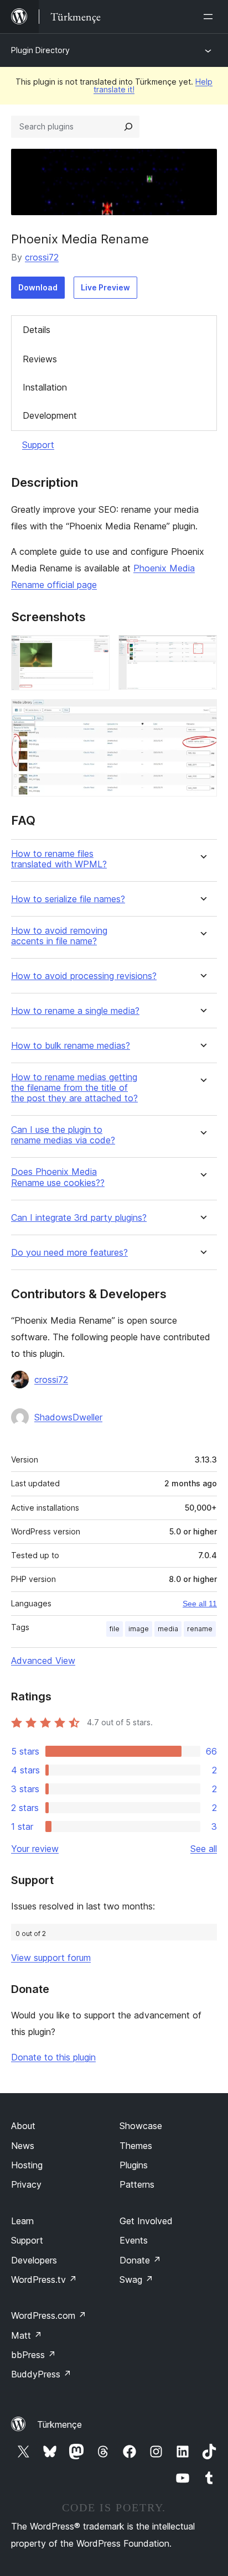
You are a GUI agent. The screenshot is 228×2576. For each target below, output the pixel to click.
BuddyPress (41, 2374)
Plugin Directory (40, 50)
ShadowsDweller (68, 1417)
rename (200, 1629)
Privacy (26, 2184)
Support (38, 445)
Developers (34, 2260)
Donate (140, 2260)
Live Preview (105, 287)
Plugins (134, 2165)
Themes (136, 2146)
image (139, 1629)
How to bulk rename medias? (71, 1046)
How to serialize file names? (68, 899)
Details (37, 330)
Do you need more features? (69, 1253)
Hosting (27, 2165)
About (23, 2126)
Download (38, 287)
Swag (136, 2280)
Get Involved (146, 2221)
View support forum (51, 1958)
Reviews (40, 359)
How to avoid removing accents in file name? (59, 936)
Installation (45, 387)
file (115, 1629)
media (168, 1629)
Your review (35, 1849)
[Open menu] (210, 17)
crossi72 (42, 257)
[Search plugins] (128, 127)
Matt (27, 2335)
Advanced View (43, 1661)
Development (50, 415)
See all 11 (200, 1604)
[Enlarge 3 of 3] (202, 714)
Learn (22, 2221)
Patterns (137, 2184)
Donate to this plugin (53, 2057)
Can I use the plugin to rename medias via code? (63, 1135)
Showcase (141, 2126)
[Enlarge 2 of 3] (202, 650)
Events (134, 2240)
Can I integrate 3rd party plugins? (79, 1218)
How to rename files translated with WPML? (59, 859)
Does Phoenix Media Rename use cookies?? (58, 1177)
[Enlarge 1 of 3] (95, 650)
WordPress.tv (44, 2280)
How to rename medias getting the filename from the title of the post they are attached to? (74, 1088)
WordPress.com (49, 2315)
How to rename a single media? (75, 1011)
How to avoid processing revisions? (84, 976)
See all (204, 1849)
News (23, 2146)
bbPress (33, 2355)
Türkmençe (59, 2424)
